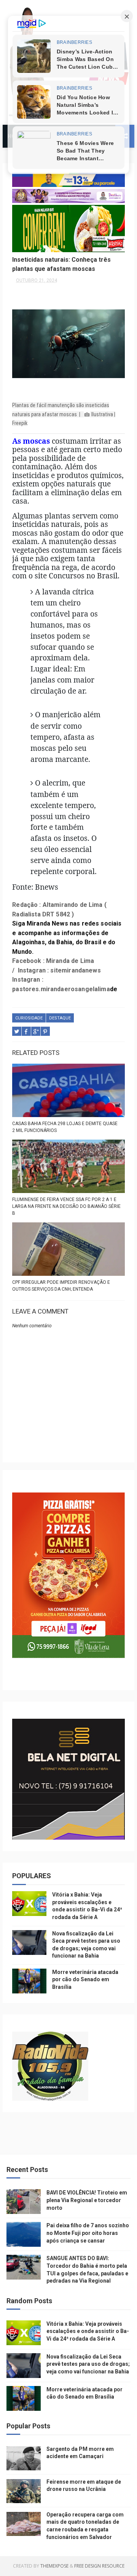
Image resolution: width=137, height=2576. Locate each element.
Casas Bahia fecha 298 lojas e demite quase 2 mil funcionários (65, 1127)
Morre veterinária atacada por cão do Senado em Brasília (85, 1979)
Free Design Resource (99, 2566)
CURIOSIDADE (29, 1018)
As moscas (31, 441)
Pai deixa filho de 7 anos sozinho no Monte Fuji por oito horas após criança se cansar (88, 2233)
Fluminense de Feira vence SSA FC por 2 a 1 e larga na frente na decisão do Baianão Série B (66, 1206)
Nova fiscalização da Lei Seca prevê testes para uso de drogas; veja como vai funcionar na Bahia (88, 2364)
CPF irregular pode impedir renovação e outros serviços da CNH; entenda (61, 1286)
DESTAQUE (60, 1018)
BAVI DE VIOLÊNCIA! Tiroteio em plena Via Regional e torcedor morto (87, 2200)
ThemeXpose (54, 2566)
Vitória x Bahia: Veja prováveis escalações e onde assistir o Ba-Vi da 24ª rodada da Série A (88, 2331)
